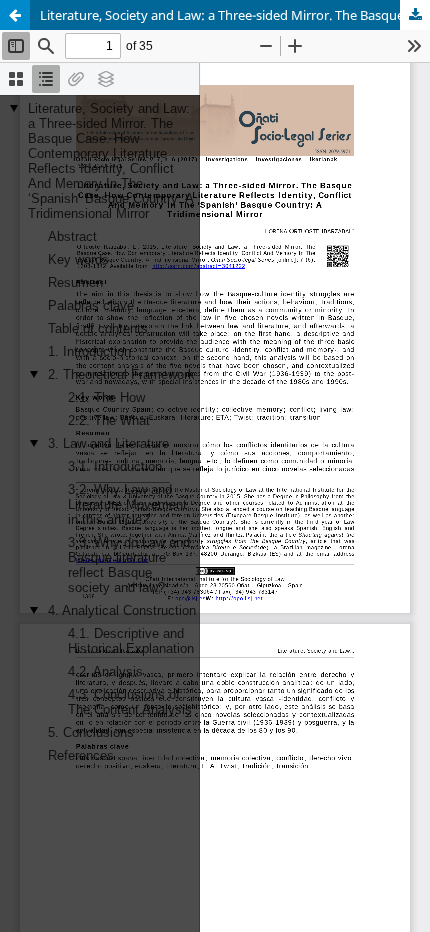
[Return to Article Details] (15, 15)
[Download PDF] (415, 15)
